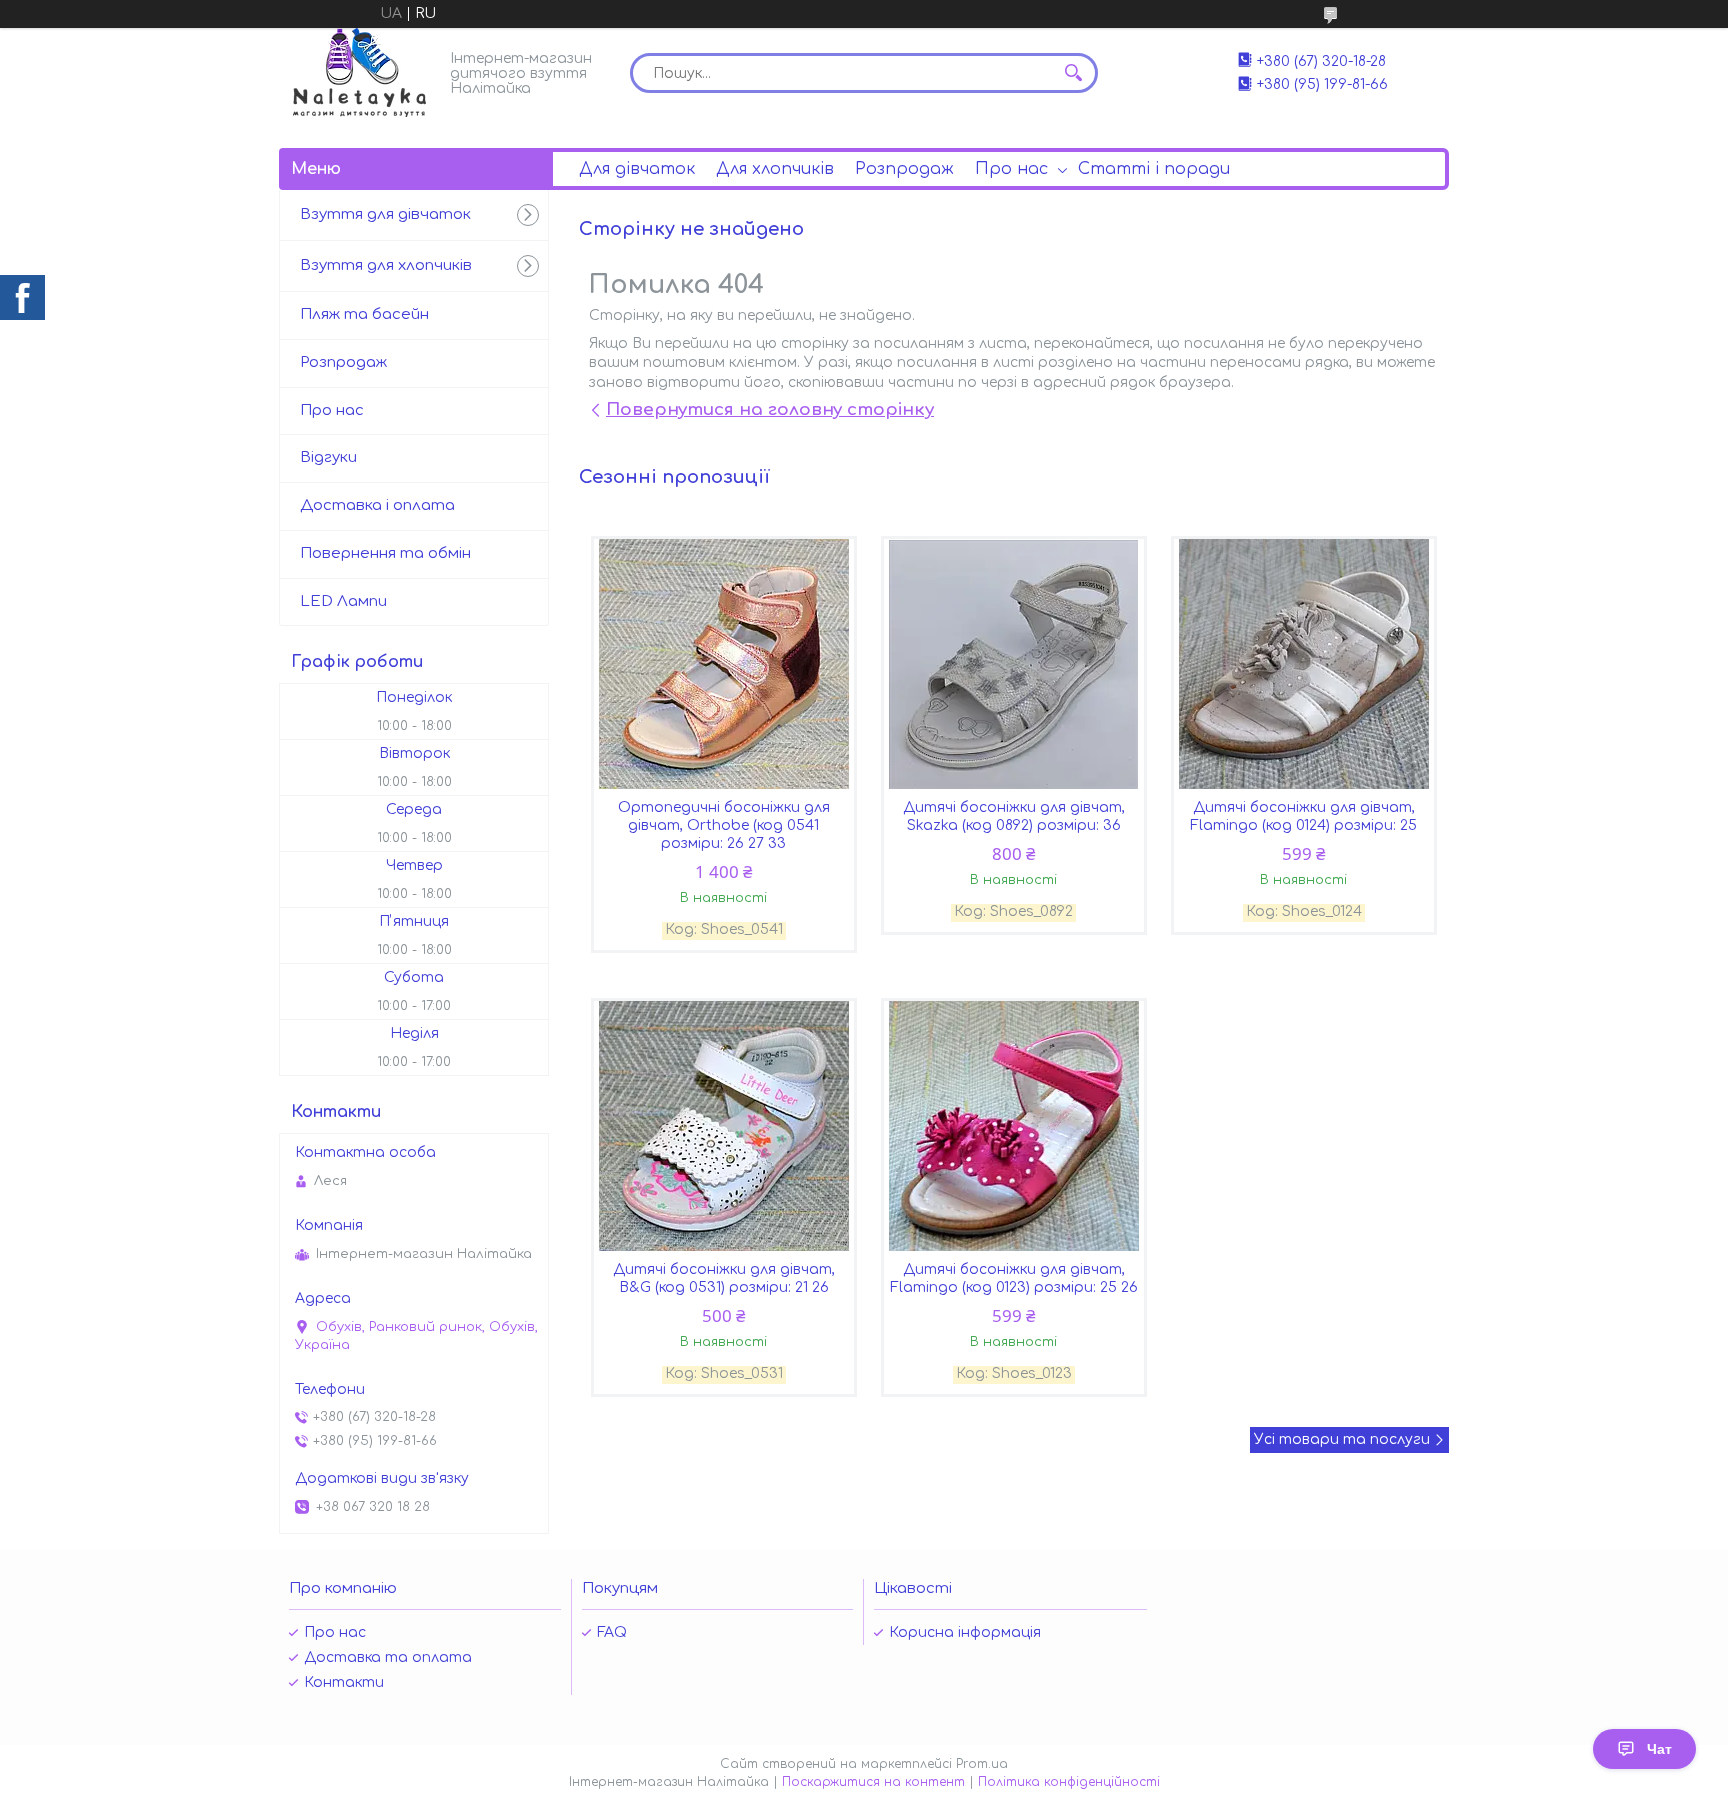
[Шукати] (1073, 73)
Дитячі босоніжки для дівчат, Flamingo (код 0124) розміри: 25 (1303, 816)
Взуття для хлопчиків (386, 265)
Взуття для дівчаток (385, 214)
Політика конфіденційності (1069, 1782)
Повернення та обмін (385, 553)
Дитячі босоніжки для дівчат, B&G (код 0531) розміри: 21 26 (724, 1278)
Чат (1659, 1749)
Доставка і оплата (377, 505)
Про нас (1011, 169)
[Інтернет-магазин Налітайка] (359, 72)
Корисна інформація (965, 1632)
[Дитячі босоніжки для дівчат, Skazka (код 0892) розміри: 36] (1014, 664)
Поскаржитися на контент (873, 1782)
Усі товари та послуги (1342, 1439)
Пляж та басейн (364, 314)
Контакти (344, 1682)
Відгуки (328, 457)
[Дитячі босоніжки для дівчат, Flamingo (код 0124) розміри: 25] (1304, 664)
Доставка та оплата (388, 1657)
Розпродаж (904, 169)
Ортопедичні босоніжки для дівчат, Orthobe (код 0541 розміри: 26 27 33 (724, 825)
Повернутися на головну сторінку (770, 409)
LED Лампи (343, 601)
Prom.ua (982, 1764)
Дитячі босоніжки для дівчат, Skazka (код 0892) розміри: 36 (1014, 816)
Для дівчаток (637, 169)
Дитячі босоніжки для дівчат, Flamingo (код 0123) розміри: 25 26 (1014, 1278)
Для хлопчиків (775, 169)
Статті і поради (1154, 169)
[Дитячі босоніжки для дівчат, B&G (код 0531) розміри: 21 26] (724, 1126)
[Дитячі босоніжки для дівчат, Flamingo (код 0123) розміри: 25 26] (1014, 1126)
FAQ (612, 1632)
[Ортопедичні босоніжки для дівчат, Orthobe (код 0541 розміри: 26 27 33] (724, 664)
